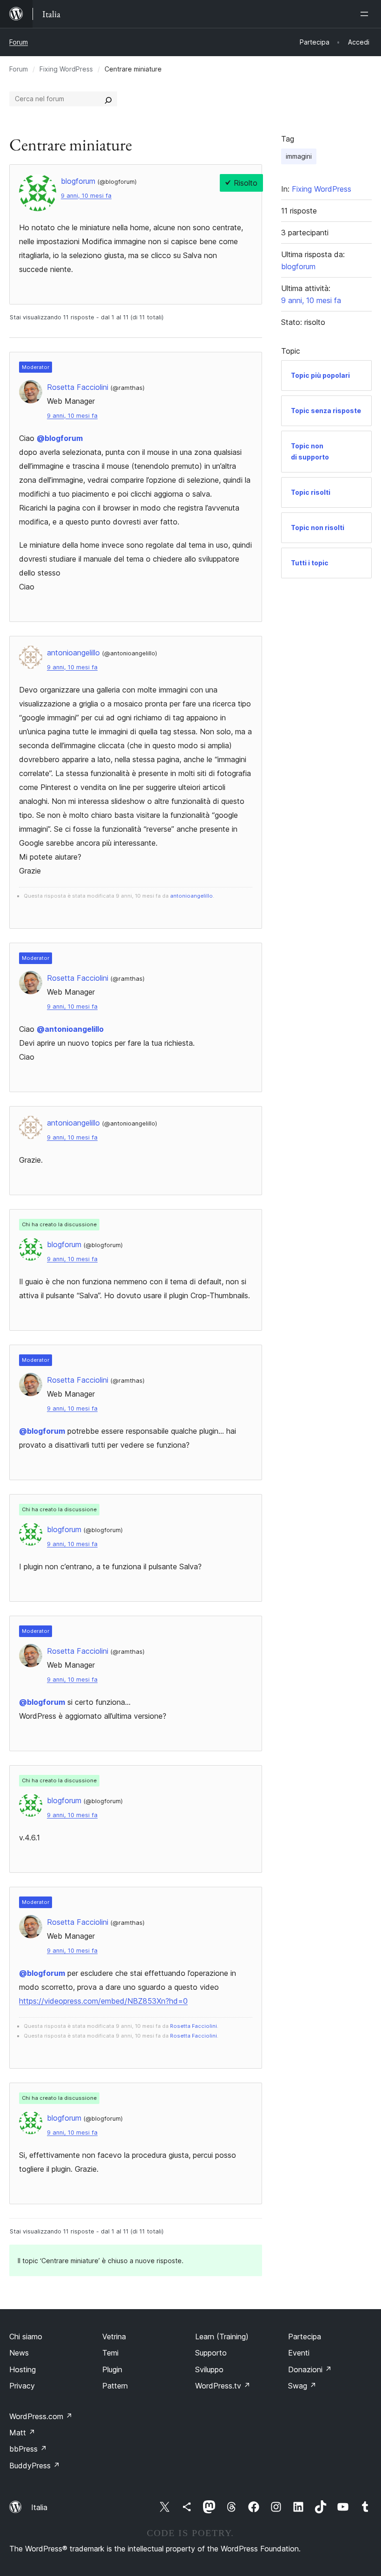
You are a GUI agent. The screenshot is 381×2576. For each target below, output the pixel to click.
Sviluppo (209, 2369)
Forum (19, 42)
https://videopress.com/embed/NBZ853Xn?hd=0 (103, 2001)
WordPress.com (41, 2416)
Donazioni (310, 2369)
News (19, 2353)
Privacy (22, 2386)
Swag (302, 2386)
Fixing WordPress (66, 69)
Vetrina (114, 2337)
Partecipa (305, 2337)
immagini (299, 156)
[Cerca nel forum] (108, 99)
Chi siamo (26, 2337)
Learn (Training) (222, 2337)
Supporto (211, 2353)
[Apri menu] (366, 14)
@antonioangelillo (70, 1029)
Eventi (299, 2353)
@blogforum (60, 438)
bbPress (28, 2449)
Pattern (115, 2386)
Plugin (112, 2369)
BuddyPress (35, 2466)
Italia (39, 2507)
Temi (110, 2353)
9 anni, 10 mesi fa (86, 196)
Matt (22, 2433)
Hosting (23, 2369)
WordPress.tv (223, 2386)
